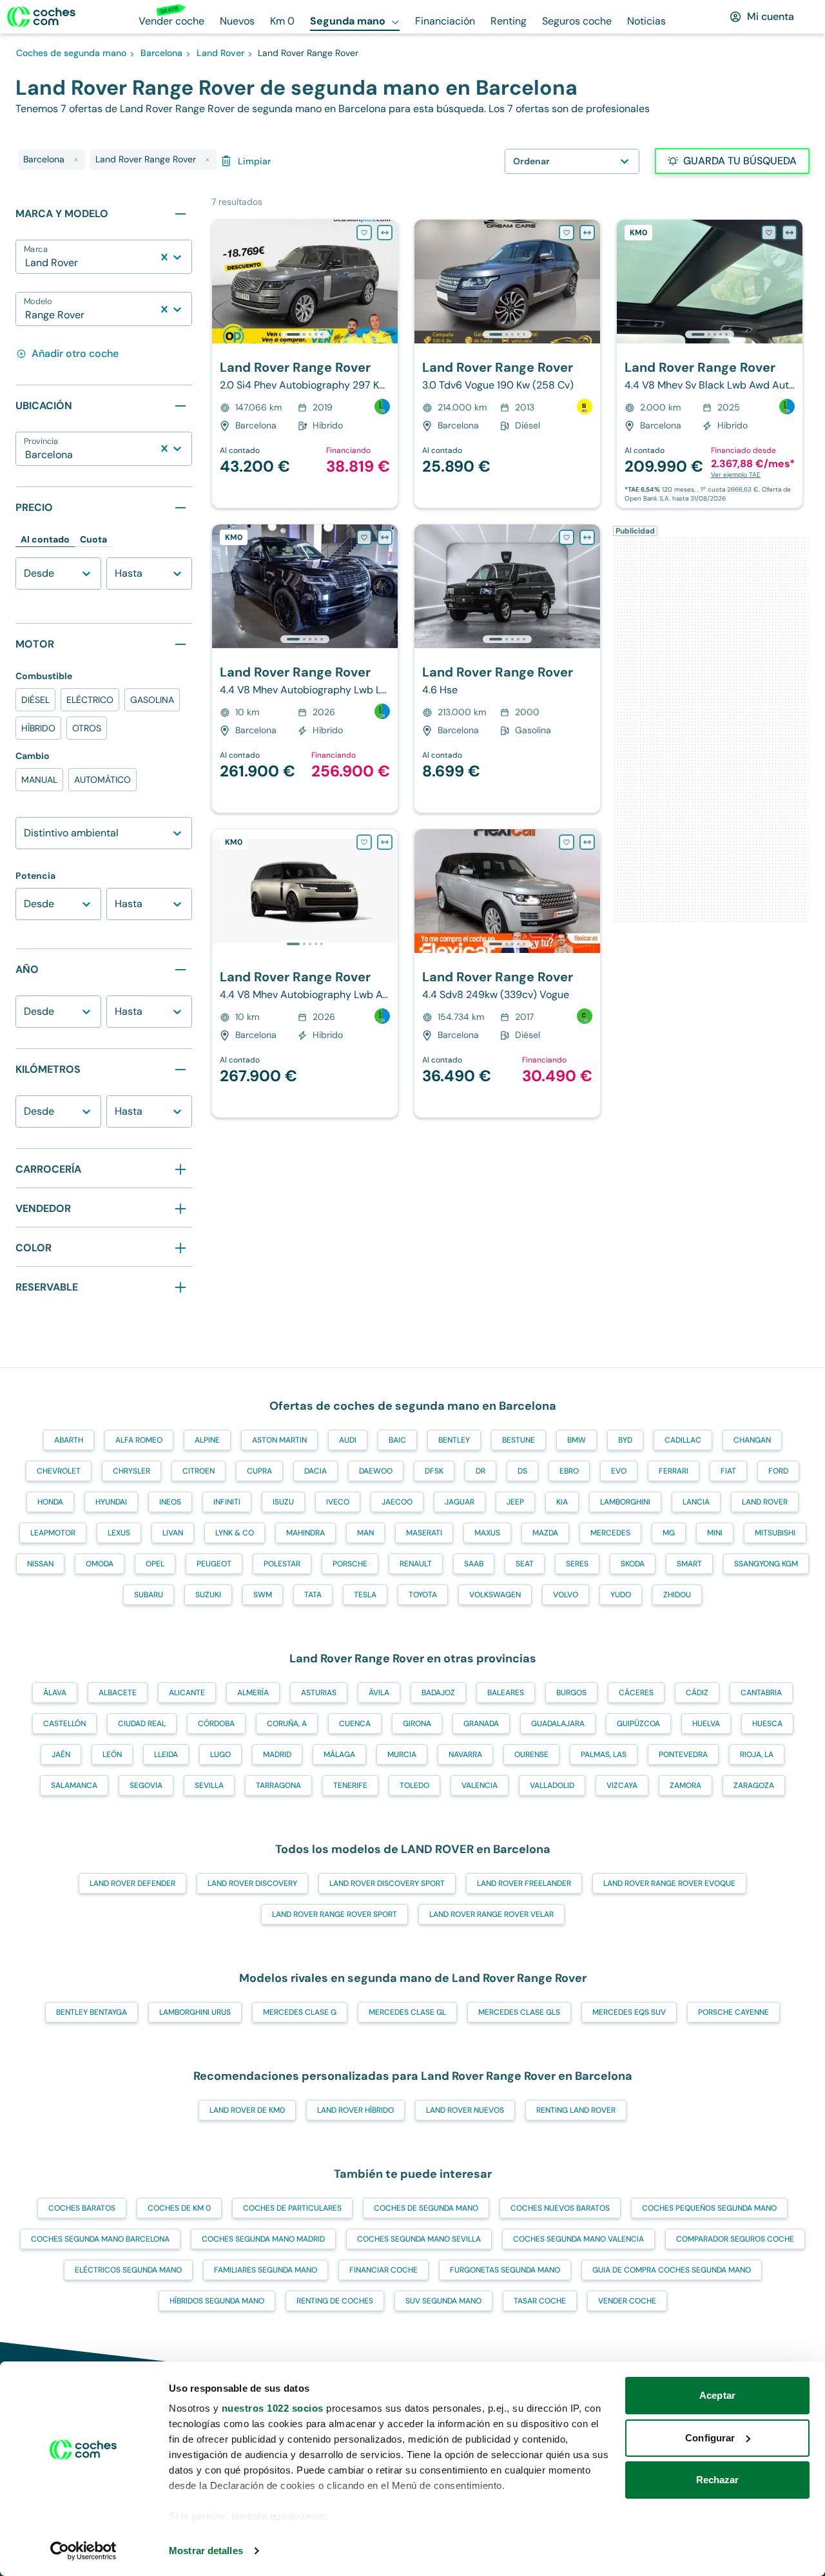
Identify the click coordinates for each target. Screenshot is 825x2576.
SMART (689, 1564)
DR (480, 1471)
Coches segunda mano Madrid (263, 2239)
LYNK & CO (235, 1533)
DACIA (315, 1471)
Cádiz (697, 1693)
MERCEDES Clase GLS (519, 2012)
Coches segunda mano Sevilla (419, 2239)
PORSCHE (350, 1564)
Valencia (480, 1785)
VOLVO (566, 1595)
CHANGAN (752, 1440)
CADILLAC (683, 1440)
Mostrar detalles (206, 2551)
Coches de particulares (292, 2208)
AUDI (348, 1440)
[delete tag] (76, 160)
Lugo (220, 1754)
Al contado (45, 539)
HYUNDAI (111, 1502)
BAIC (397, 1440)
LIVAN (173, 1533)
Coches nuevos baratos (560, 2208)
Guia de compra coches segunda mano (672, 2270)
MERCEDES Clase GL (407, 2012)
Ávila (379, 1693)
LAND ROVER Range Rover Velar (491, 1914)
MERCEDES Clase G (300, 2012)
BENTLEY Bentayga (92, 2012)
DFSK (434, 1471)
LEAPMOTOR (53, 1533)
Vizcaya (622, 1785)
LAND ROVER (765, 1502)
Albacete (118, 1693)
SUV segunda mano (443, 2301)
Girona (417, 1724)
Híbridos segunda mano (217, 2301)
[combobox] (26, 263)
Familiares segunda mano (266, 2270)
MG (669, 1533)
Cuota (93, 539)
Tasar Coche (540, 2301)
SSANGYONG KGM (766, 1564)
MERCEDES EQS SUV (629, 2012)
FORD (778, 1471)
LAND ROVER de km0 (247, 2110)
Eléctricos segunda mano (128, 2270)
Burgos (571, 1693)
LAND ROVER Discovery (252, 1883)
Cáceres (636, 1693)
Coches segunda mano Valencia (578, 2239)
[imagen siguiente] (387, 282)
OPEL (155, 1564)
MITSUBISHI (775, 1533)
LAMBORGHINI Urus (195, 2012)
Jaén (61, 1754)
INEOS (170, 1502)
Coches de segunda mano (426, 2208)
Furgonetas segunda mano (505, 2270)
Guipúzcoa (638, 1724)
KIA (562, 1502)
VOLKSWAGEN (495, 1595)
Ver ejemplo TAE (736, 475)
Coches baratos (82, 2208)
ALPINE (207, 1440)
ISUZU (283, 1502)
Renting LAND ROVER (576, 2110)
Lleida (166, 1754)
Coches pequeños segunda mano (709, 2208)
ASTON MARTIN (279, 1440)
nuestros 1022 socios (273, 2408)
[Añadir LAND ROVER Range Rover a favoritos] (364, 233)
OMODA (100, 1564)
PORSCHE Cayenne (733, 2012)
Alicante (187, 1693)
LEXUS (119, 1533)
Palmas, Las (604, 1754)
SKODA (633, 1564)
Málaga (339, 1754)
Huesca (767, 1724)
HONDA (50, 1502)
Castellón (64, 1724)
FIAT (728, 1471)
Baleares (506, 1693)
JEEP (515, 1502)
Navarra (465, 1754)
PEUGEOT (214, 1564)
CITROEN (199, 1471)
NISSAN (40, 1564)
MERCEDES (610, 1533)
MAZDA (545, 1533)
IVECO (338, 1502)
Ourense (531, 1754)
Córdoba (216, 1724)
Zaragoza (754, 1785)
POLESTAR (282, 1564)
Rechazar (718, 2480)
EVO (619, 1471)
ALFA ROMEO (139, 1440)
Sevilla (209, 1785)
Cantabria (761, 1693)
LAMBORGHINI (625, 1502)
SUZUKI (208, 1595)
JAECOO (397, 1502)
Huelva (706, 1724)
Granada (481, 1724)
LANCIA (696, 1502)
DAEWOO (376, 1471)
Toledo (414, 1785)
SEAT (525, 1564)
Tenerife (350, 1785)
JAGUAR (460, 1502)
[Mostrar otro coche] (304, 334)
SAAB (474, 1564)
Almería (253, 1693)
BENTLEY (454, 1440)
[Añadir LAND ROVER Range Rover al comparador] (385, 233)
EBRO (569, 1471)
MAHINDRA (306, 1533)
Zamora (685, 1785)
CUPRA (259, 1471)
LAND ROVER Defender (132, 1883)
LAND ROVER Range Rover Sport (335, 1914)
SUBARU (149, 1595)
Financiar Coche (383, 2270)
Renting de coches (335, 2301)
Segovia (146, 1785)
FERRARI (674, 1471)
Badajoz (438, 1693)
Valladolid (552, 1785)
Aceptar (717, 2395)
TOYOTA (423, 1595)
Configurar (710, 2438)
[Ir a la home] (41, 17)
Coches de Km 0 (179, 2208)
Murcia (402, 1754)
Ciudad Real (142, 1724)
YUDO (621, 1595)
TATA (313, 1595)
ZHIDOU (677, 1595)
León (112, 1754)
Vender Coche (627, 2301)
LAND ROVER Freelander (524, 1883)
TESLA (365, 1595)
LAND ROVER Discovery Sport (387, 1883)
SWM (263, 1595)
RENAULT (416, 1564)
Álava (55, 1693)
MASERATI (424, 1533)
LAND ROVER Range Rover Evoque (669, 1883)
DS (522, 1471)
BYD (625, 1440)
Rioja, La (757, 1754)
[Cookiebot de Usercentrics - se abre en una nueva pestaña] (83, 2551)
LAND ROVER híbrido (355, 2110)
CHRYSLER (131, 1471)
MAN (365, 1533)
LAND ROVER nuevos (465, 2110)
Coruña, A (287, 1724)
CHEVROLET (59, 1471)
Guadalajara (558, 1724)
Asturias (319, 1693)
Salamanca (74, 1785)
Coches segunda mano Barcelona (100, 2239)
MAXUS (487, 1533)
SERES (577, 1564)
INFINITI (227, 1502)
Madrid (277, 1754)
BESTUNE (519, 1440)
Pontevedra (683, 1754)
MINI (715, 1533)
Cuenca (355, 1724)
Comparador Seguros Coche (735, 2239)
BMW (577, 1440)
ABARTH (69, 1440)
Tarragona (278, 1785)
